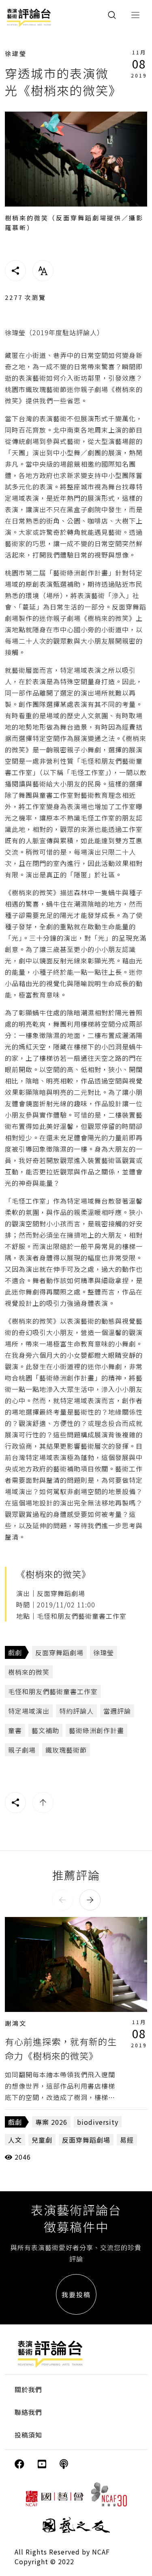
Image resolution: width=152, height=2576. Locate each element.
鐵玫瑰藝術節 (66, 1750)
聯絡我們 (28, 2412)
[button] (62, 1900)
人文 (15, 2140)
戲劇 (15, 1652)
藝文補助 (45, 1730)
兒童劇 (42, 2140)
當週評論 (117, 1711)
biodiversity (98, 2122)
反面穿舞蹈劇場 (59, 1652)
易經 (127, 2140)
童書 (15, 1730)
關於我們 (28, 2389)
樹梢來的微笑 (29, 1672)
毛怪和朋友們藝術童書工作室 (53, 1691)
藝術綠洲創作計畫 (96, 1730)
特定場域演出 (29, 1711)
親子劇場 (22, 1750)
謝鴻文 (16, 2023)
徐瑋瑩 (16, 53)
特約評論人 (76, 1711)
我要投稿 (76, 2294)
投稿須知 (28, 2435)
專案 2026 (51, 2122)
